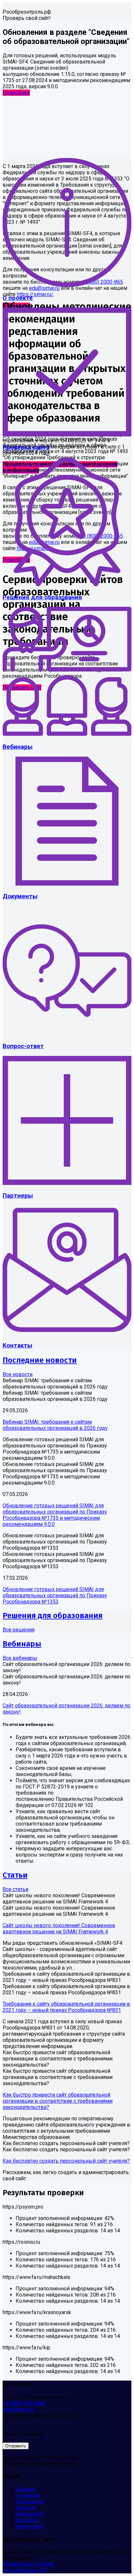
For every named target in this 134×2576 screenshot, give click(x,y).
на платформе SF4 (25, 2570)
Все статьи (15, 1889)
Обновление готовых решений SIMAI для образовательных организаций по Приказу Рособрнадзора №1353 (55, 1595)
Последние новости (40, 1360)
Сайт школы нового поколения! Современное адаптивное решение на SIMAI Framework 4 (59, 1928)
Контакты (17, 1345)
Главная (25, 2489)
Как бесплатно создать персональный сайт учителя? (66, 2161)
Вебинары (18, 747)
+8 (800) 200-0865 (24, 2403)
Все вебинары (20, 1658)
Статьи (15, 1875)
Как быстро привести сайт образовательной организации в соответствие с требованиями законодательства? (58, 2101)
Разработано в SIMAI (28, 2564)
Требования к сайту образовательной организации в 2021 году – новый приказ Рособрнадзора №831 (66, 2007)
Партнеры (18, 1196)
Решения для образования (42, 597)
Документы (20, 896)
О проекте (18, 298)
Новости (26, 2508)
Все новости (18, 1374)
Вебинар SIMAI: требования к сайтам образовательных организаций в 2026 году (55, 1425)
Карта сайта (30, 2526)
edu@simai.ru (18, 2409)
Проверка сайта (26, 448)
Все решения (19, 1630)
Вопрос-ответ (23, 1046)
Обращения (29, 2514)
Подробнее (16, 93)
